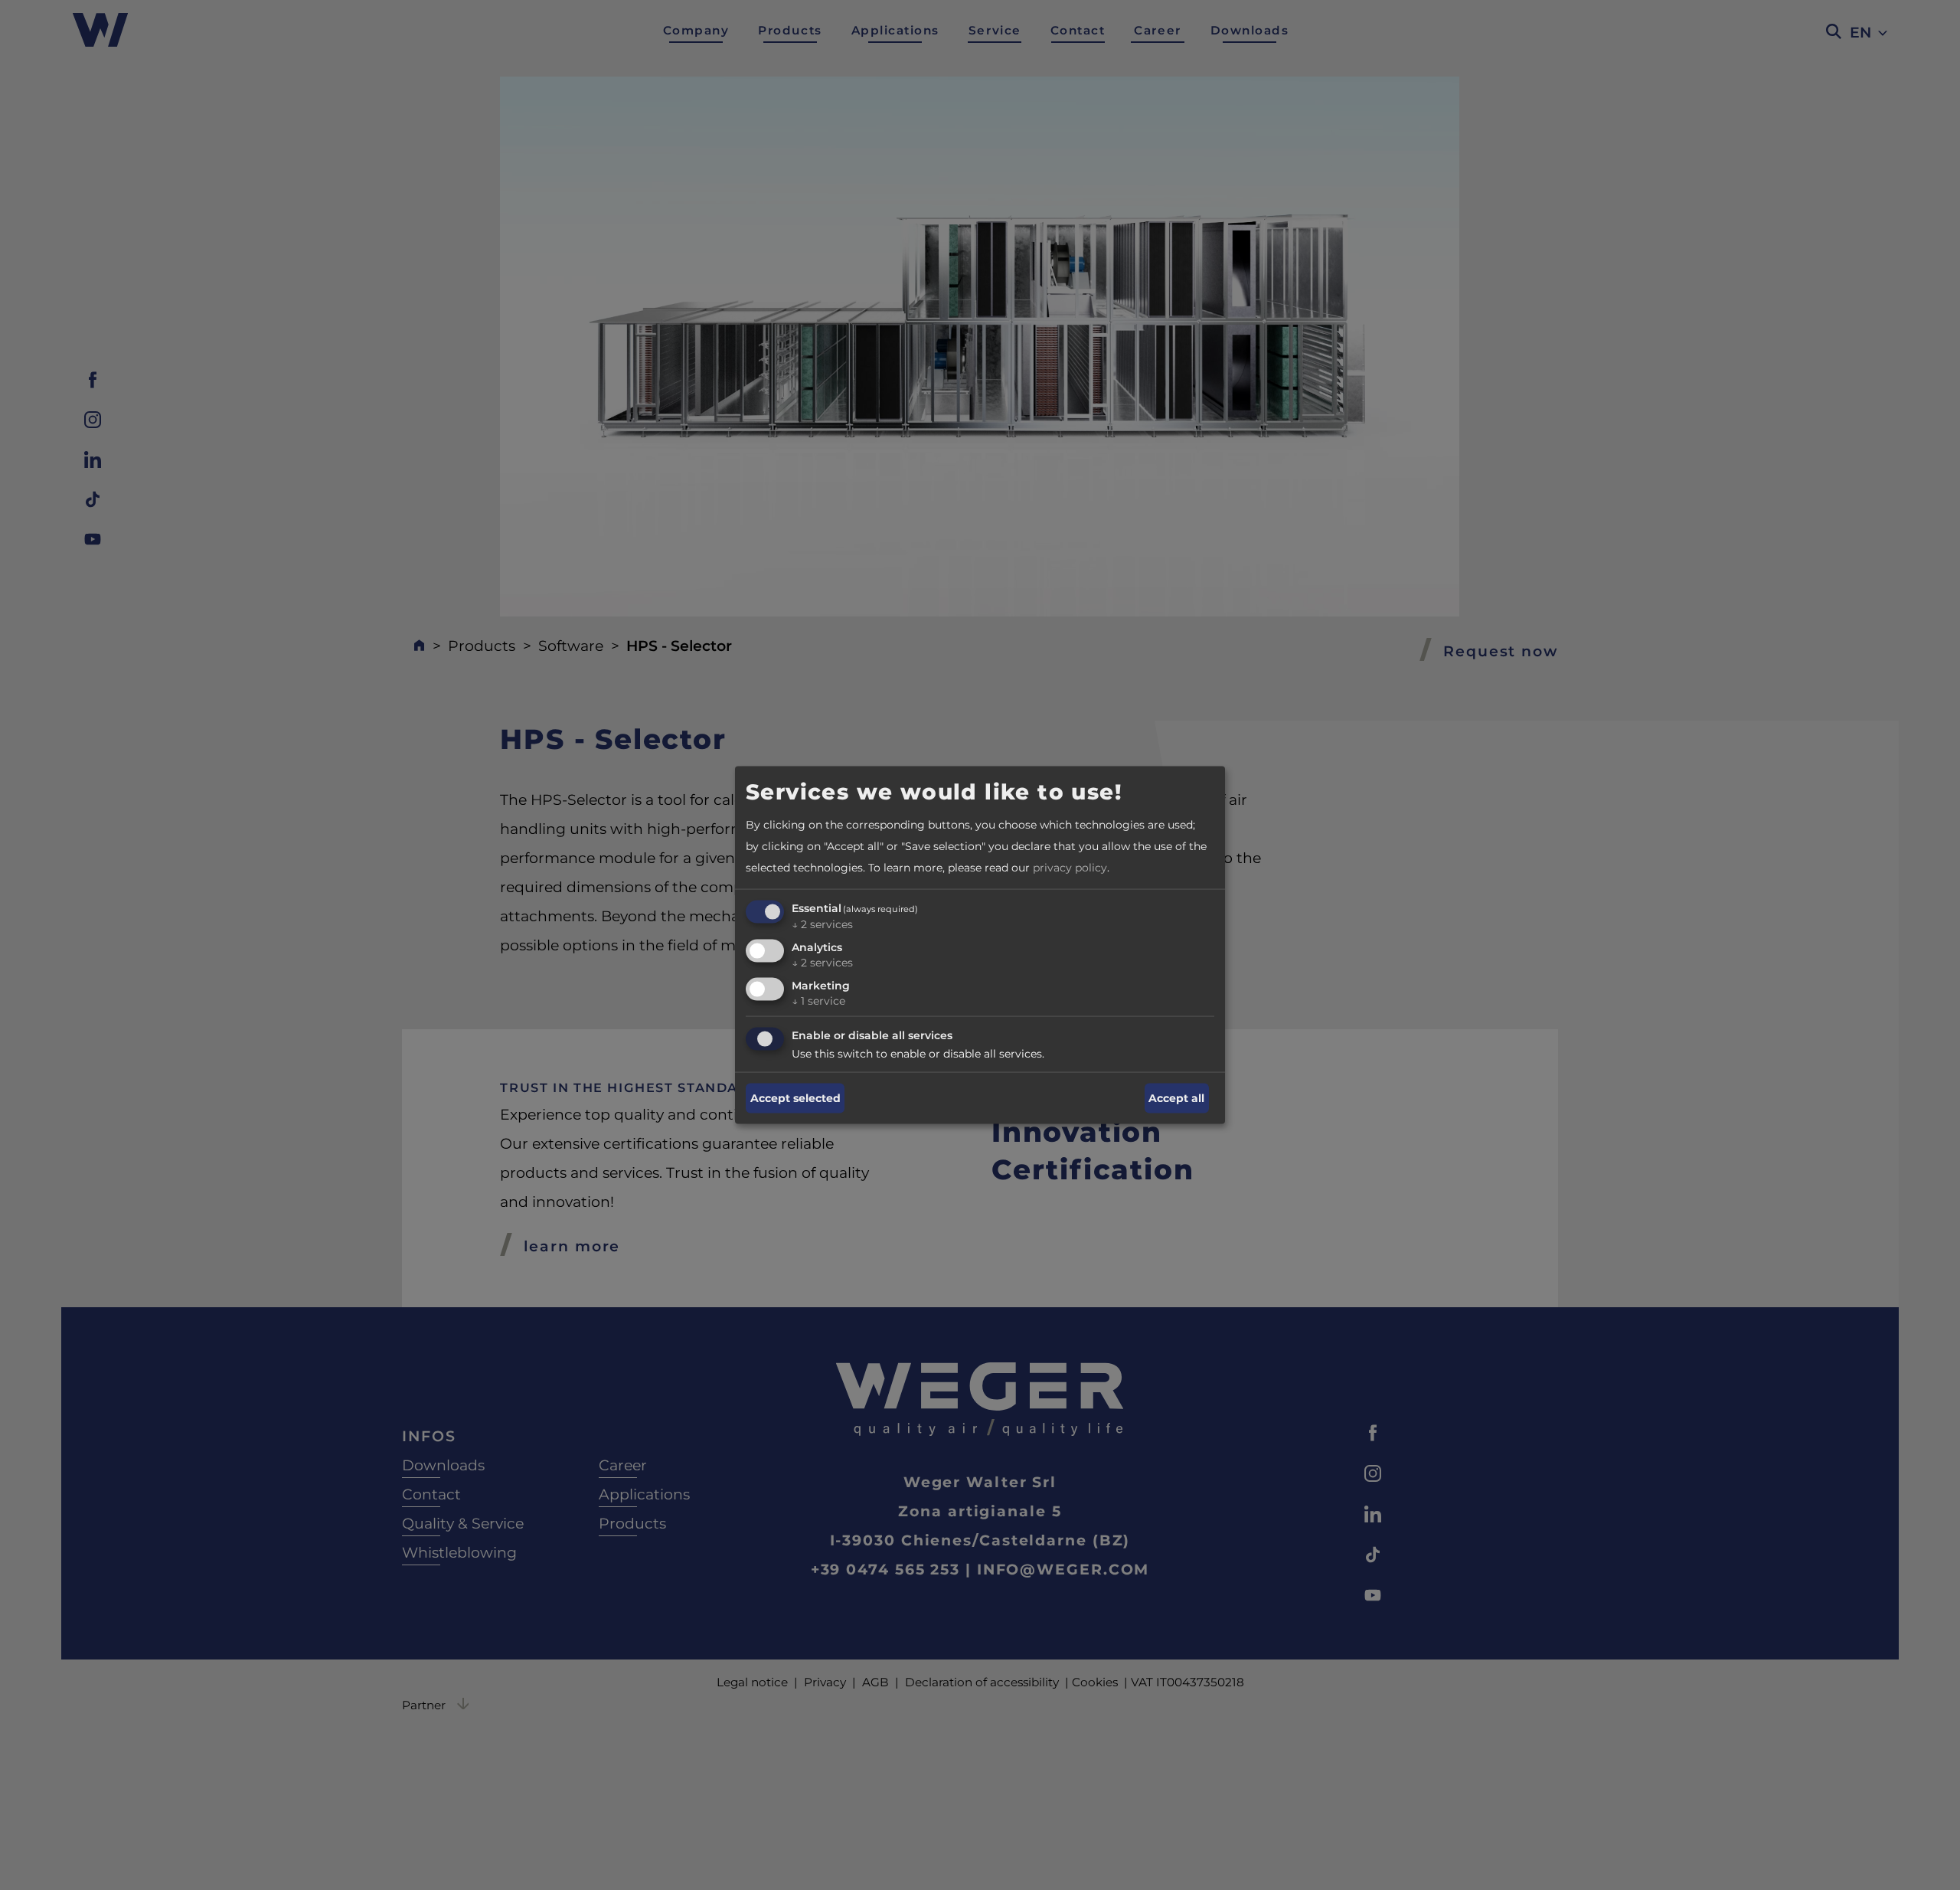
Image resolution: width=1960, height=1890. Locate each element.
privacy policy (1070, 868)
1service (818, 1000)
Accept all (1176, 1098)
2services (822, 924)
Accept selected (795, 1098)
